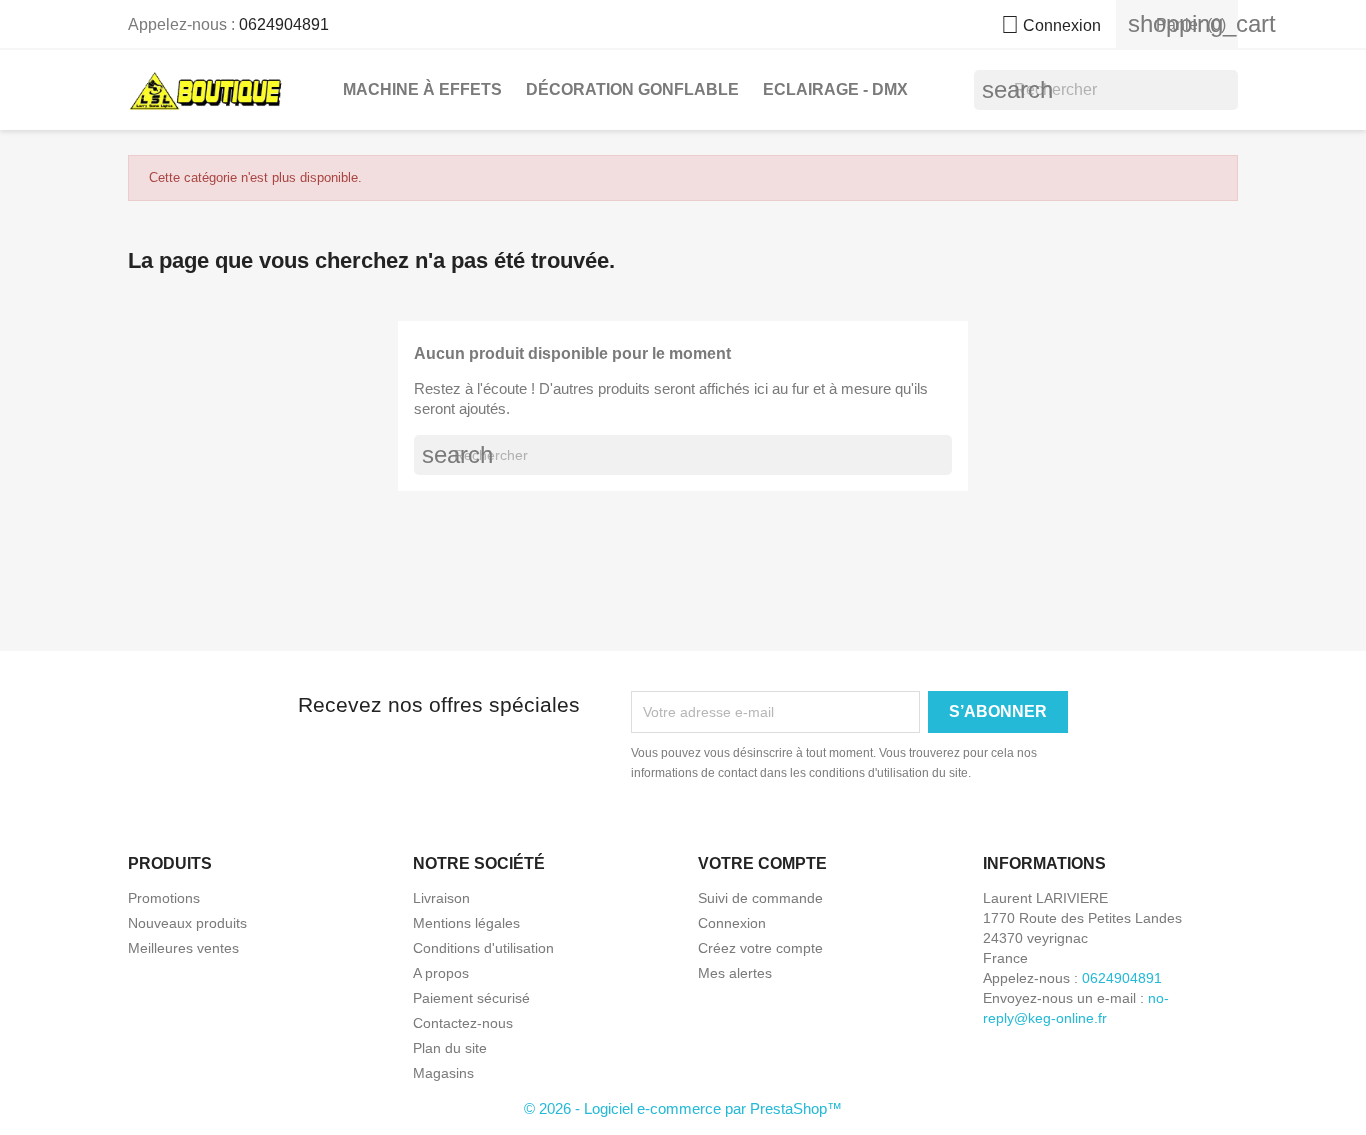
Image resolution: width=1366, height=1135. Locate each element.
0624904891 (284, 24)
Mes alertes (735, 973)
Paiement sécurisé (471, 998)
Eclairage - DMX (835, 89)
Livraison (441, 898)
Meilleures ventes (183, 948)
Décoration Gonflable (632, 89)
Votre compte (762, 863)
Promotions (164, 898)
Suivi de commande (760, 898)
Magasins (443, 1073)
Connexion (732, 923)
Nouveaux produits (187, 923)
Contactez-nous (463, 1023)
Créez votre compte (760, 948)
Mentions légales (466, 923)
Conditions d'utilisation (483, 948)
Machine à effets (422, 89)
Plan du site (450, 1048)
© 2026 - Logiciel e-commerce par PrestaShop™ (683, 1108)
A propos (441, 973)
